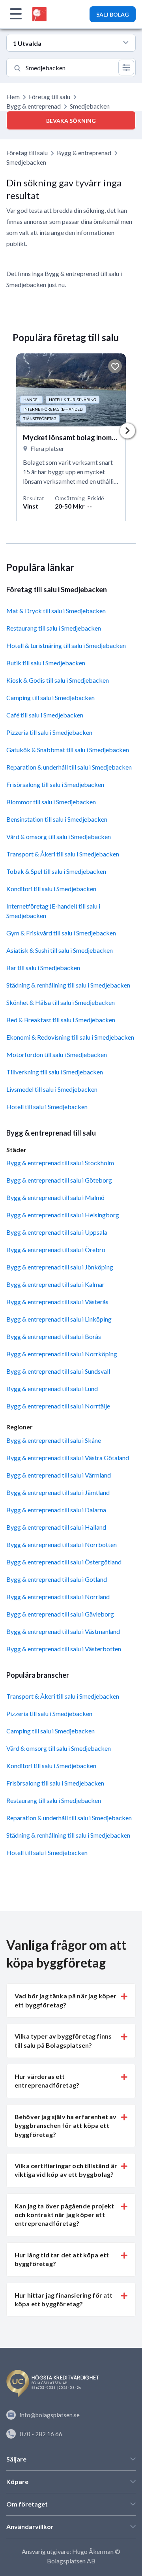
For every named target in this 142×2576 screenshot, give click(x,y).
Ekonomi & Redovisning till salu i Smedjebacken (70, 1037)
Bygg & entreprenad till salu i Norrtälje (58, 1406)
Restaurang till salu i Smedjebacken (54, 628)
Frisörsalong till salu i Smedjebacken (55, 784)
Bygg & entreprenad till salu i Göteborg (59, 1180)
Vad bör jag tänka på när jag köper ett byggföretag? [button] (65, 2000)
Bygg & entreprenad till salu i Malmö (55, 1197)
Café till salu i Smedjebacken (45, 715)
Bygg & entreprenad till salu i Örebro (56, 1250)
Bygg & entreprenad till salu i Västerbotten (64, 1649)
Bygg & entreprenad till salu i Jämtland (58, 1492)
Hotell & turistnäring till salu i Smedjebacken (66, 645)
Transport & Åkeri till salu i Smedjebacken (63, 854)
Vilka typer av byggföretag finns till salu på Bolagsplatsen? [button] (63, 2040)
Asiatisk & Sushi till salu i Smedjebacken (60, 950)
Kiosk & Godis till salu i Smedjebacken (58, 680)
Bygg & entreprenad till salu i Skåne (54, 1440)
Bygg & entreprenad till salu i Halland (56, 1527)
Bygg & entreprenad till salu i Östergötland (64, 1562)
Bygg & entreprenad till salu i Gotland (57, 1579)
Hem (13, 97)
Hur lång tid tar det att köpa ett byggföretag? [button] (62, 2259)
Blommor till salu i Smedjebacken (51, 802)
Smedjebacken (26, 162)
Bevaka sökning (71, 121)
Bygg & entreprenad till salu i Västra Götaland (68, 1458)
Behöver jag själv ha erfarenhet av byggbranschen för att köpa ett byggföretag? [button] (65, 2125)
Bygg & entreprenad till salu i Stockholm (60, 1163)
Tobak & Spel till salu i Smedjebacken (56, 871)
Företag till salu (50, 97)
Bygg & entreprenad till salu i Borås (54, 1336)
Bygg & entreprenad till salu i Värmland (59, 1475)
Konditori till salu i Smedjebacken (51, 889)
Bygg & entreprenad (34, 106)
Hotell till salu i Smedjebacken (47, 1107)
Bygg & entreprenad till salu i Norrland (58, 1597)
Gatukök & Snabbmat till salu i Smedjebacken (68, 750)
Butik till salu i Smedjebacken (46, 663)
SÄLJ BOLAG (113, 14)
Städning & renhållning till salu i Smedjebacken (68, 985)
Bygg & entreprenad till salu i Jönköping (60, 1267)
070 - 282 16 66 (41, 2434)
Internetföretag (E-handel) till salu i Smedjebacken (53, 911)
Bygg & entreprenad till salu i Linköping (59, 1319)
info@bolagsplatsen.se (50, 2415)
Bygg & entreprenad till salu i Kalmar (55, 1284)
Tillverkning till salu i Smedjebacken (55, 1072)
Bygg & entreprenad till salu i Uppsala (57, 1232)
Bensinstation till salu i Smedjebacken (57, 819)
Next (127, 431)
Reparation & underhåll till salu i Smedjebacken (69, 767)
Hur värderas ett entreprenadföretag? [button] (47, 2081)
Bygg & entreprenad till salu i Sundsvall (58, 1371)
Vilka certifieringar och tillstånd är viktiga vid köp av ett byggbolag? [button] (66, 2170)
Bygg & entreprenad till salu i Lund (52, 1388)
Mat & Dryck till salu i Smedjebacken (56, 611)
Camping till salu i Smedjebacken (50, 698)
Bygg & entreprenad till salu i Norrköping (62, 1354)
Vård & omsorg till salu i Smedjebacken (59, 836)
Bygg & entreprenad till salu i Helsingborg (63, 1215)
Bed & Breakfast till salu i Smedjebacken (61, 1020)
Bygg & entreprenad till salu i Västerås (57, 1302)
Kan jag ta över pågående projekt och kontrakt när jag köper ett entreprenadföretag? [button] (64, 2215)
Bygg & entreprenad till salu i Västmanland (63, 1631)
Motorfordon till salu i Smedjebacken (57, 1054)
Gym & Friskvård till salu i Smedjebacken (61, 933)
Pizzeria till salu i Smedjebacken (49, 732)
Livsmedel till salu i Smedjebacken (52, 1089)
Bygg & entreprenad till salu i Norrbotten (62, 1544)
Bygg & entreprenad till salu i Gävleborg (60, 1614)
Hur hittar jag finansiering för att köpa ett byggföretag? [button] (64, 2299)
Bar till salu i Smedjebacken (43, 968)
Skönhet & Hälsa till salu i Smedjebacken (61, 1002)
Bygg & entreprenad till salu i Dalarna (56, 1510)
